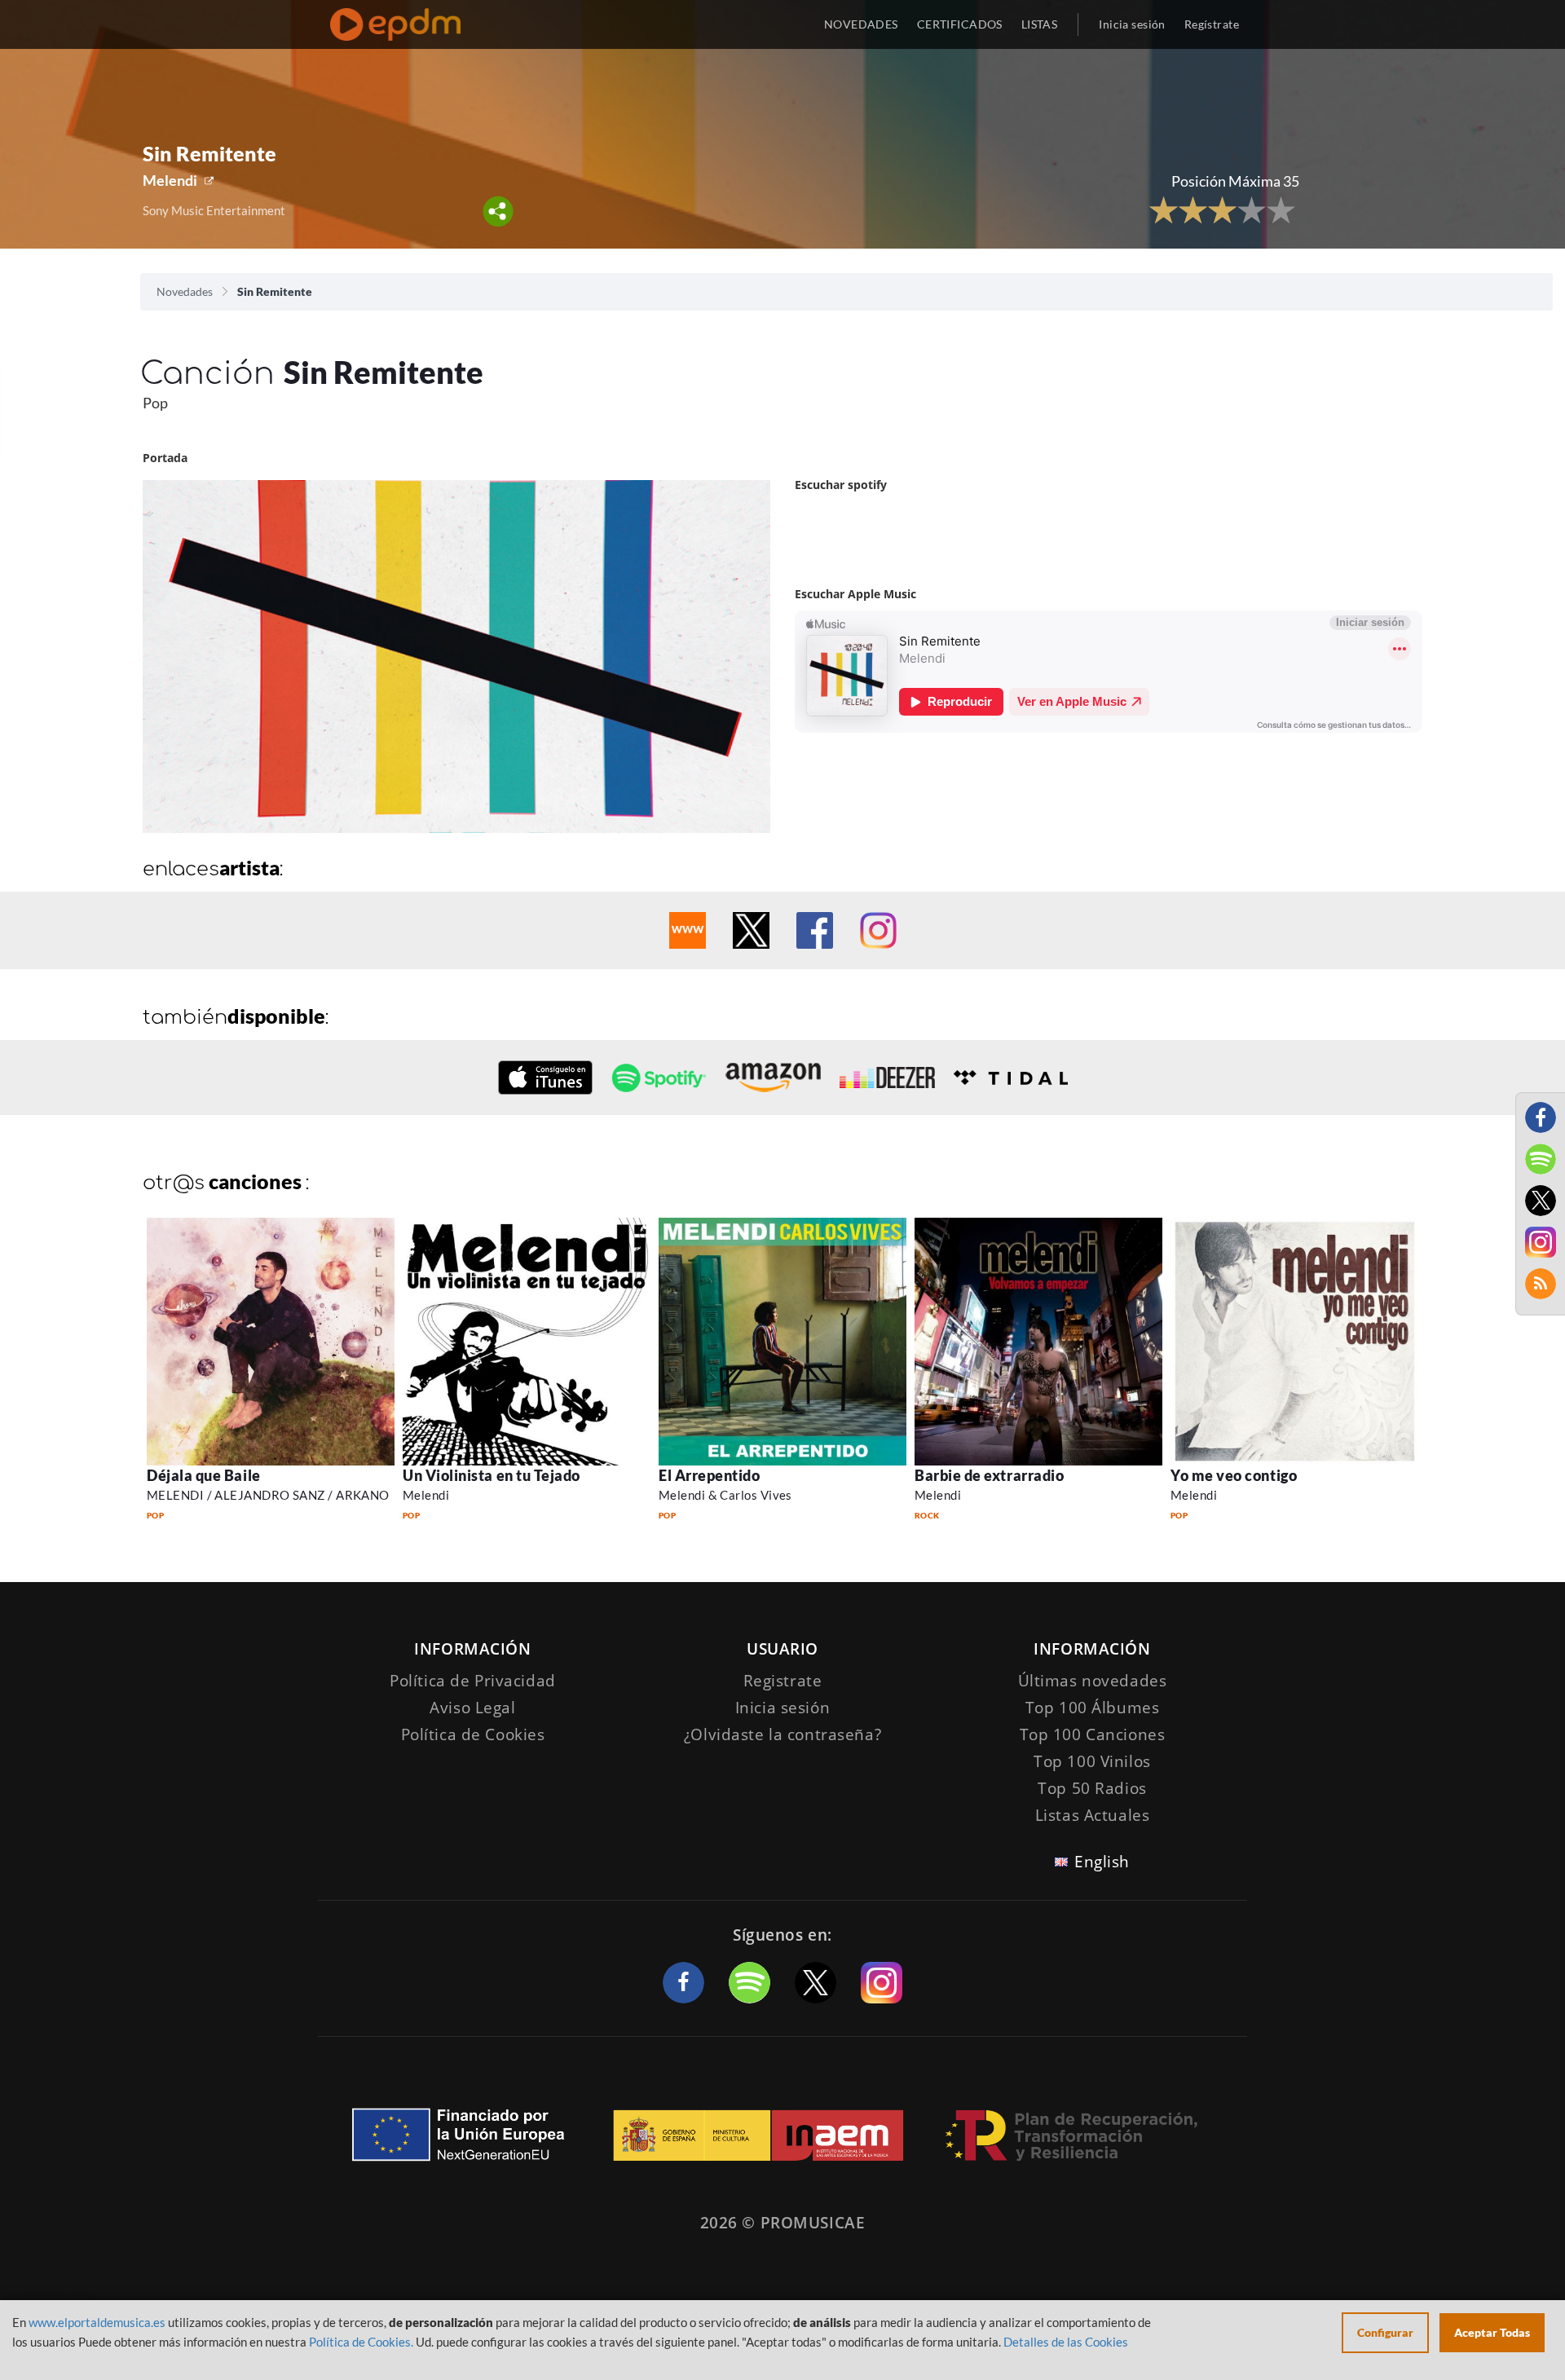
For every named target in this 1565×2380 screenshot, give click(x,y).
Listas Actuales (1093, 1815)
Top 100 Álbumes (1093, 1708)
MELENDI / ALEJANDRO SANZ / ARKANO (268, 1495)
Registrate (783, 1681)
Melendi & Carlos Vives (725, 1495)
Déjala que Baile (204, 1475)
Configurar (1385, 2332)
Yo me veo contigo (1234, 1475)
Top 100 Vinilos (1092, 1761)
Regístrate (1212, 24)
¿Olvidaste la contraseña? (782, 1734)
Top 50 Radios (1092, 1788)
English (1102, 1862)
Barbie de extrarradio (989, 1475)
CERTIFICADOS (960, 24)
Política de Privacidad (473, 1681)
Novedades (185, 291)
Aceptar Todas (1492, 2332)
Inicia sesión (1132, 24)
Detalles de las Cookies (1066, 2342)
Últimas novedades (1093, 1681)
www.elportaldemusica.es (97, 2322)
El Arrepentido (710, 1475)
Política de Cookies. (361, 2342)
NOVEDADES (861, 24)
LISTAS (1040, 24)
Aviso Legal (472, 1708)
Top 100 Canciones (1093, 1734)
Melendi (170, 180)
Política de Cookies (473, 1734)
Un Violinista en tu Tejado (492, 1475)
